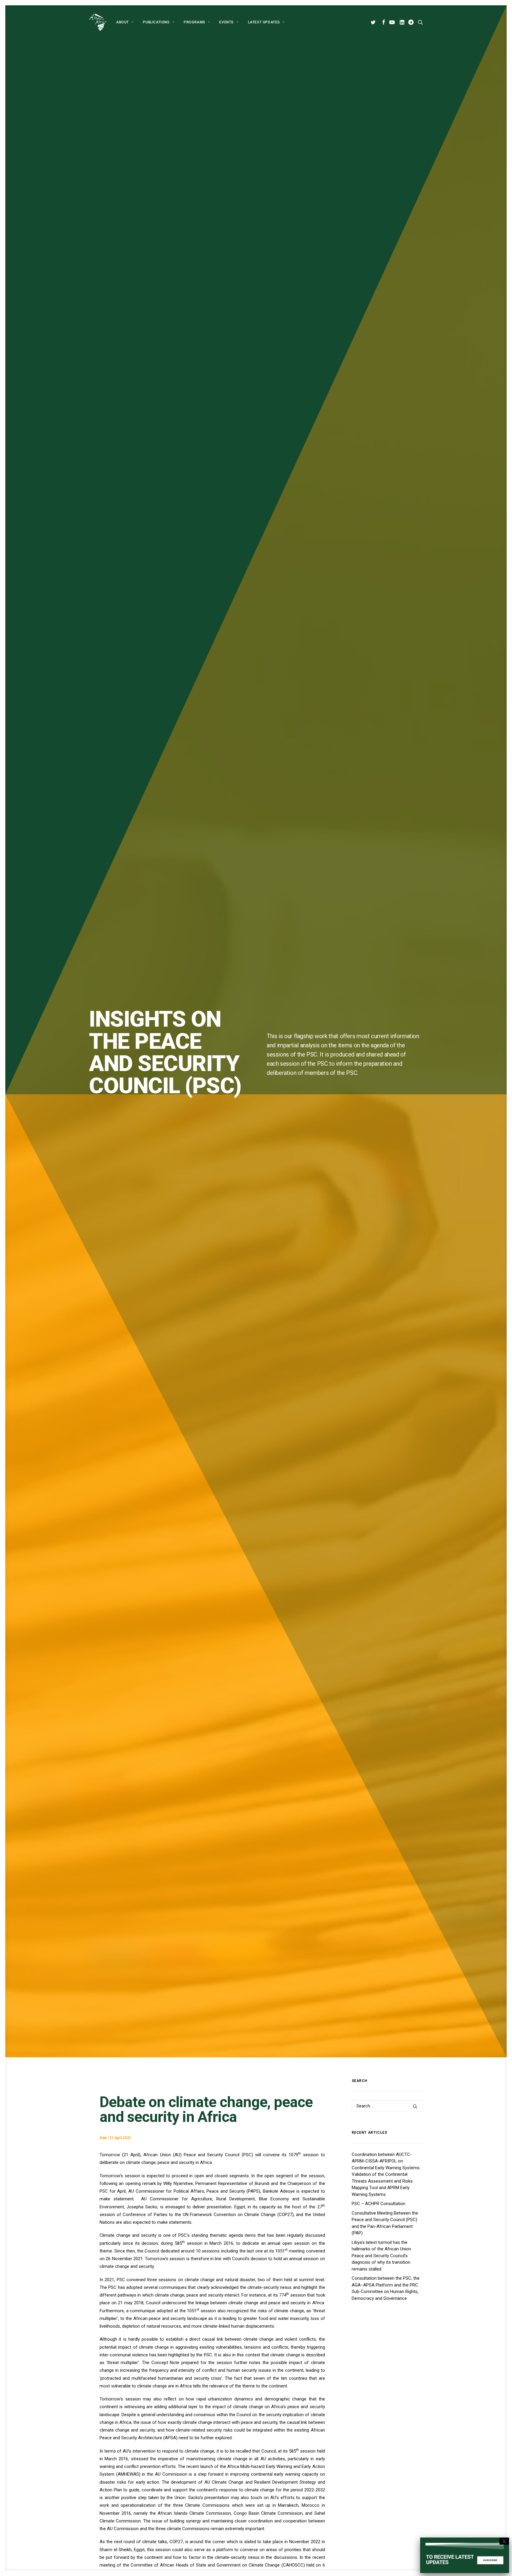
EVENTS (227, 22)
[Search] (388, 2106)
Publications (156, 22)
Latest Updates (264, 22)
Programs (195, 22)
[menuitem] (125, 22)
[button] (374, 22)
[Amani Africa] (98, 22)
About (123, 22)
